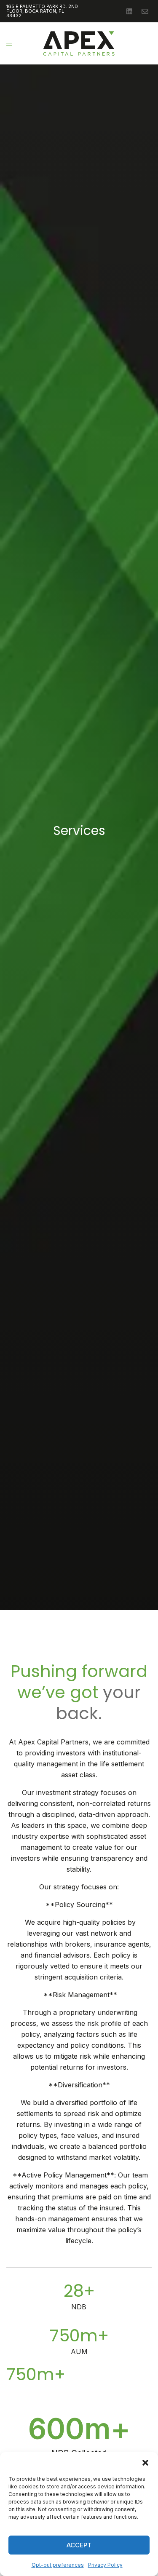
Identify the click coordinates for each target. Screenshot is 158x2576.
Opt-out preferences (58, 2565)
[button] (145, 2463)
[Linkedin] (129, 11)
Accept (79, 2545)
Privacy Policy (105, 2565)
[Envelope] (145, 11)
